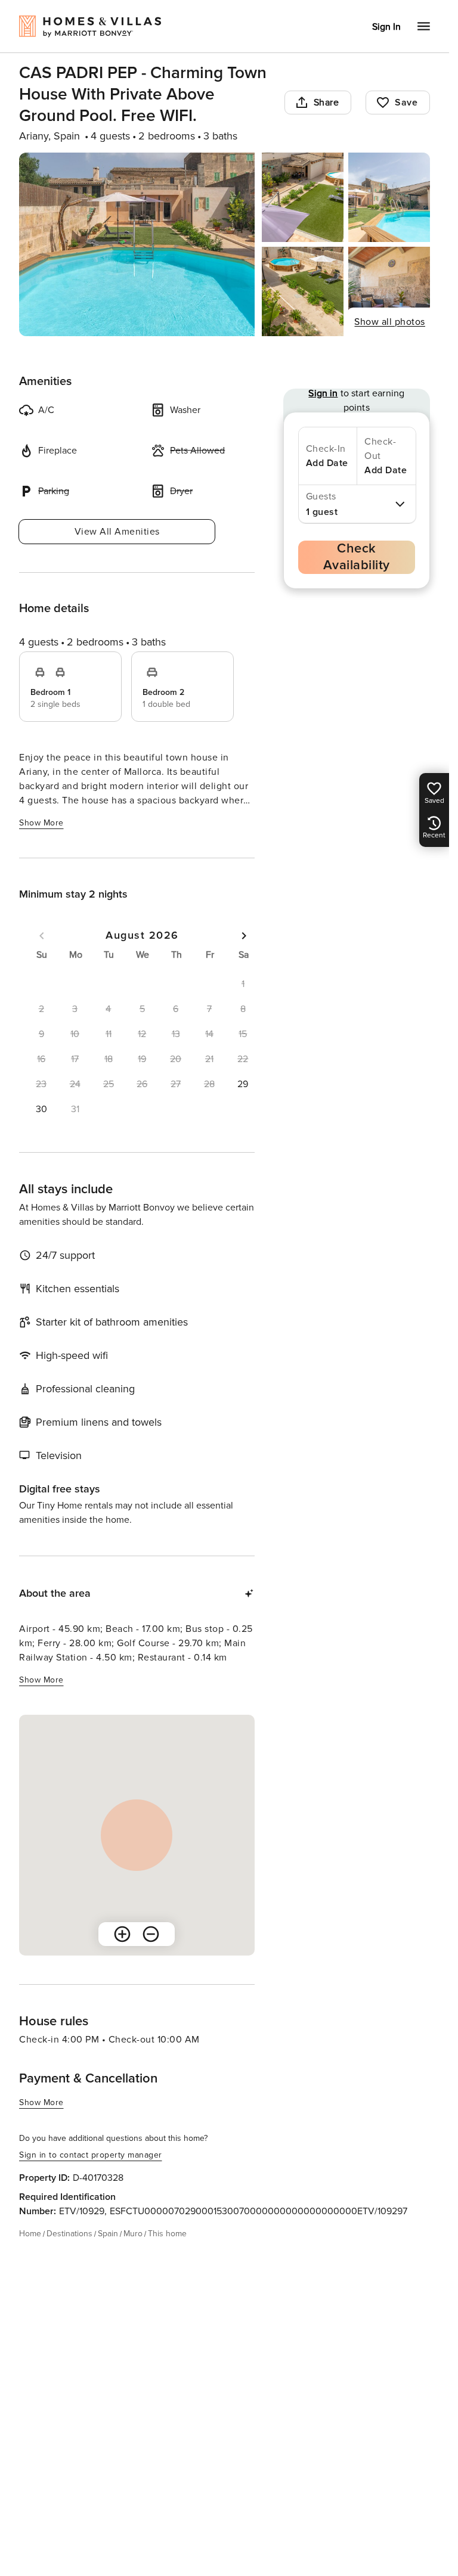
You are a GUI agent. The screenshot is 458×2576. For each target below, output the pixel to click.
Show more (41, 823)
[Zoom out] (151, 1934)
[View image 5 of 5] (389, 291)
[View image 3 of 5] (389, 197)
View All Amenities (117, 532)
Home (30, 2234)
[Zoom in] (122, 1934)
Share (327, 103)
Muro (133, 2234)
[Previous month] (42, 936)
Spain (108, 2234)
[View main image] (137, 244)
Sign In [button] (386, 27)
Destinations (69, 2234)
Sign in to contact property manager (91, 2155)
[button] (243, 1084)
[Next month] (244, 936)
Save (406, 103)
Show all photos (390, 322)
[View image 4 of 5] (303, 291)
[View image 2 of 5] (303, 197)
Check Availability (357, 557)
